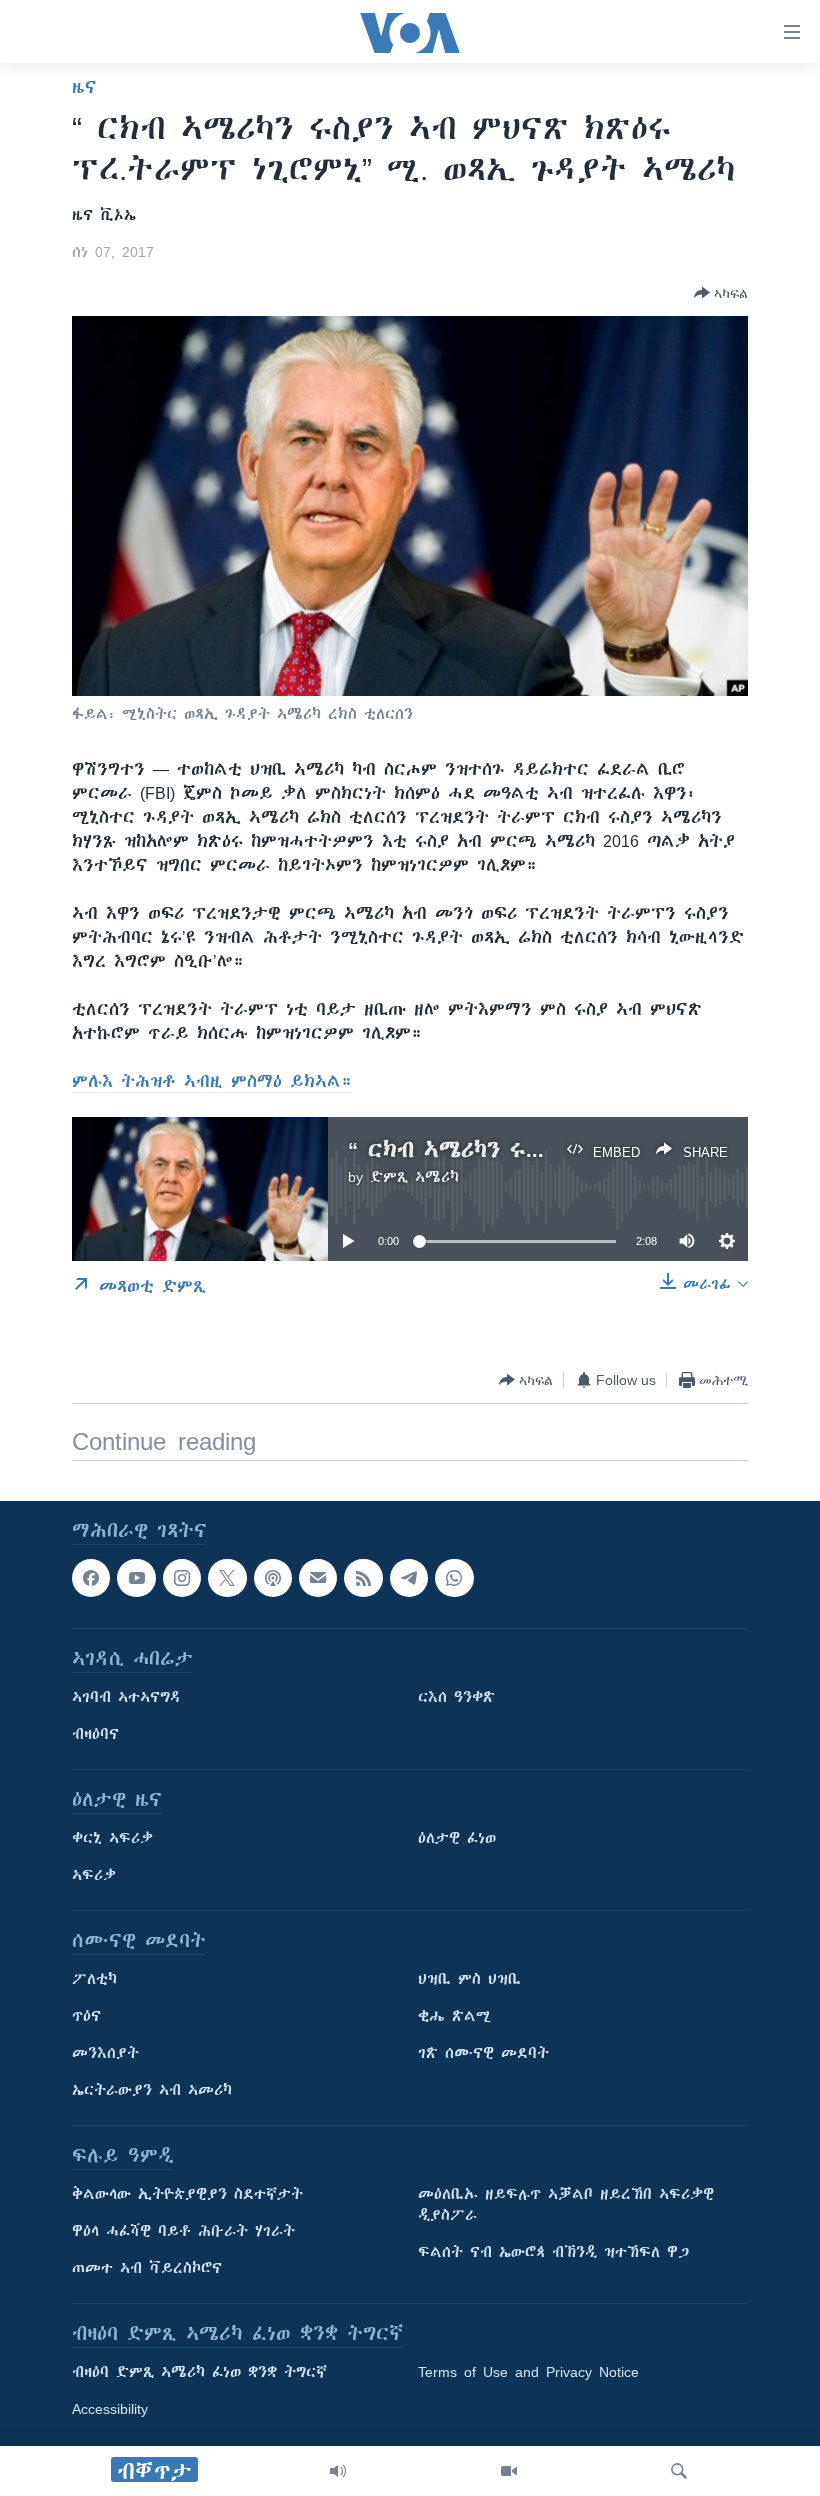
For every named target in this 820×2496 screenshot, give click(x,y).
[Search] (679, 2471)
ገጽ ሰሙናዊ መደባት (483, 2054)
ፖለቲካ (94, 1980)
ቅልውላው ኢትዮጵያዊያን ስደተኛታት (187, 2195)
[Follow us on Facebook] (91, 1578)
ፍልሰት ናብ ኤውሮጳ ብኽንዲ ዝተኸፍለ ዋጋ (553, 2253)
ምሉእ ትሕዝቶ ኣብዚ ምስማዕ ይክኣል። (212, 1081)
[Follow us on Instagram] (182, 1578)
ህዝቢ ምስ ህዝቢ (469, 1980)
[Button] (721, 293)
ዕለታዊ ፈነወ (457, 1839)
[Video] (509, 2471)
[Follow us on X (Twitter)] (227, 1578)
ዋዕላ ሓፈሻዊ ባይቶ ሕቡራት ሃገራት (183, 2232)
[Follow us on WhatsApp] (454, 1578)
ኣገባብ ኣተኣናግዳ (126, 1698)
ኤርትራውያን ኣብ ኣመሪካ (152, 2091)
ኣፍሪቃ (94, 1876)
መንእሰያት (105, 2054)
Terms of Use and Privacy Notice (528, 2373)
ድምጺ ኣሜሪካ (414, 1177)
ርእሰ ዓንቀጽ (456, 1698)
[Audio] (338, 2471)
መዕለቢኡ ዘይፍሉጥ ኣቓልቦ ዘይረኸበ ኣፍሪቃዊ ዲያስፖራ (566, 2205)
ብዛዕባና (95, 1735)
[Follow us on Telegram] (409, 1578)
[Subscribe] (318, 1578)
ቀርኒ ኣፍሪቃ (112, 1839)
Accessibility (110, 2410)
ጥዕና (86, 2017)
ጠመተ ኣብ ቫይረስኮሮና (147, 2269)
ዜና (84, 87)
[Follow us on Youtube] (136, 1578)
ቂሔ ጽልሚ (454, 2017)
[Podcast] (273, 1578)
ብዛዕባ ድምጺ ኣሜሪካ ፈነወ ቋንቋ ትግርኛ (199, 2373)
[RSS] (363, 1578)
